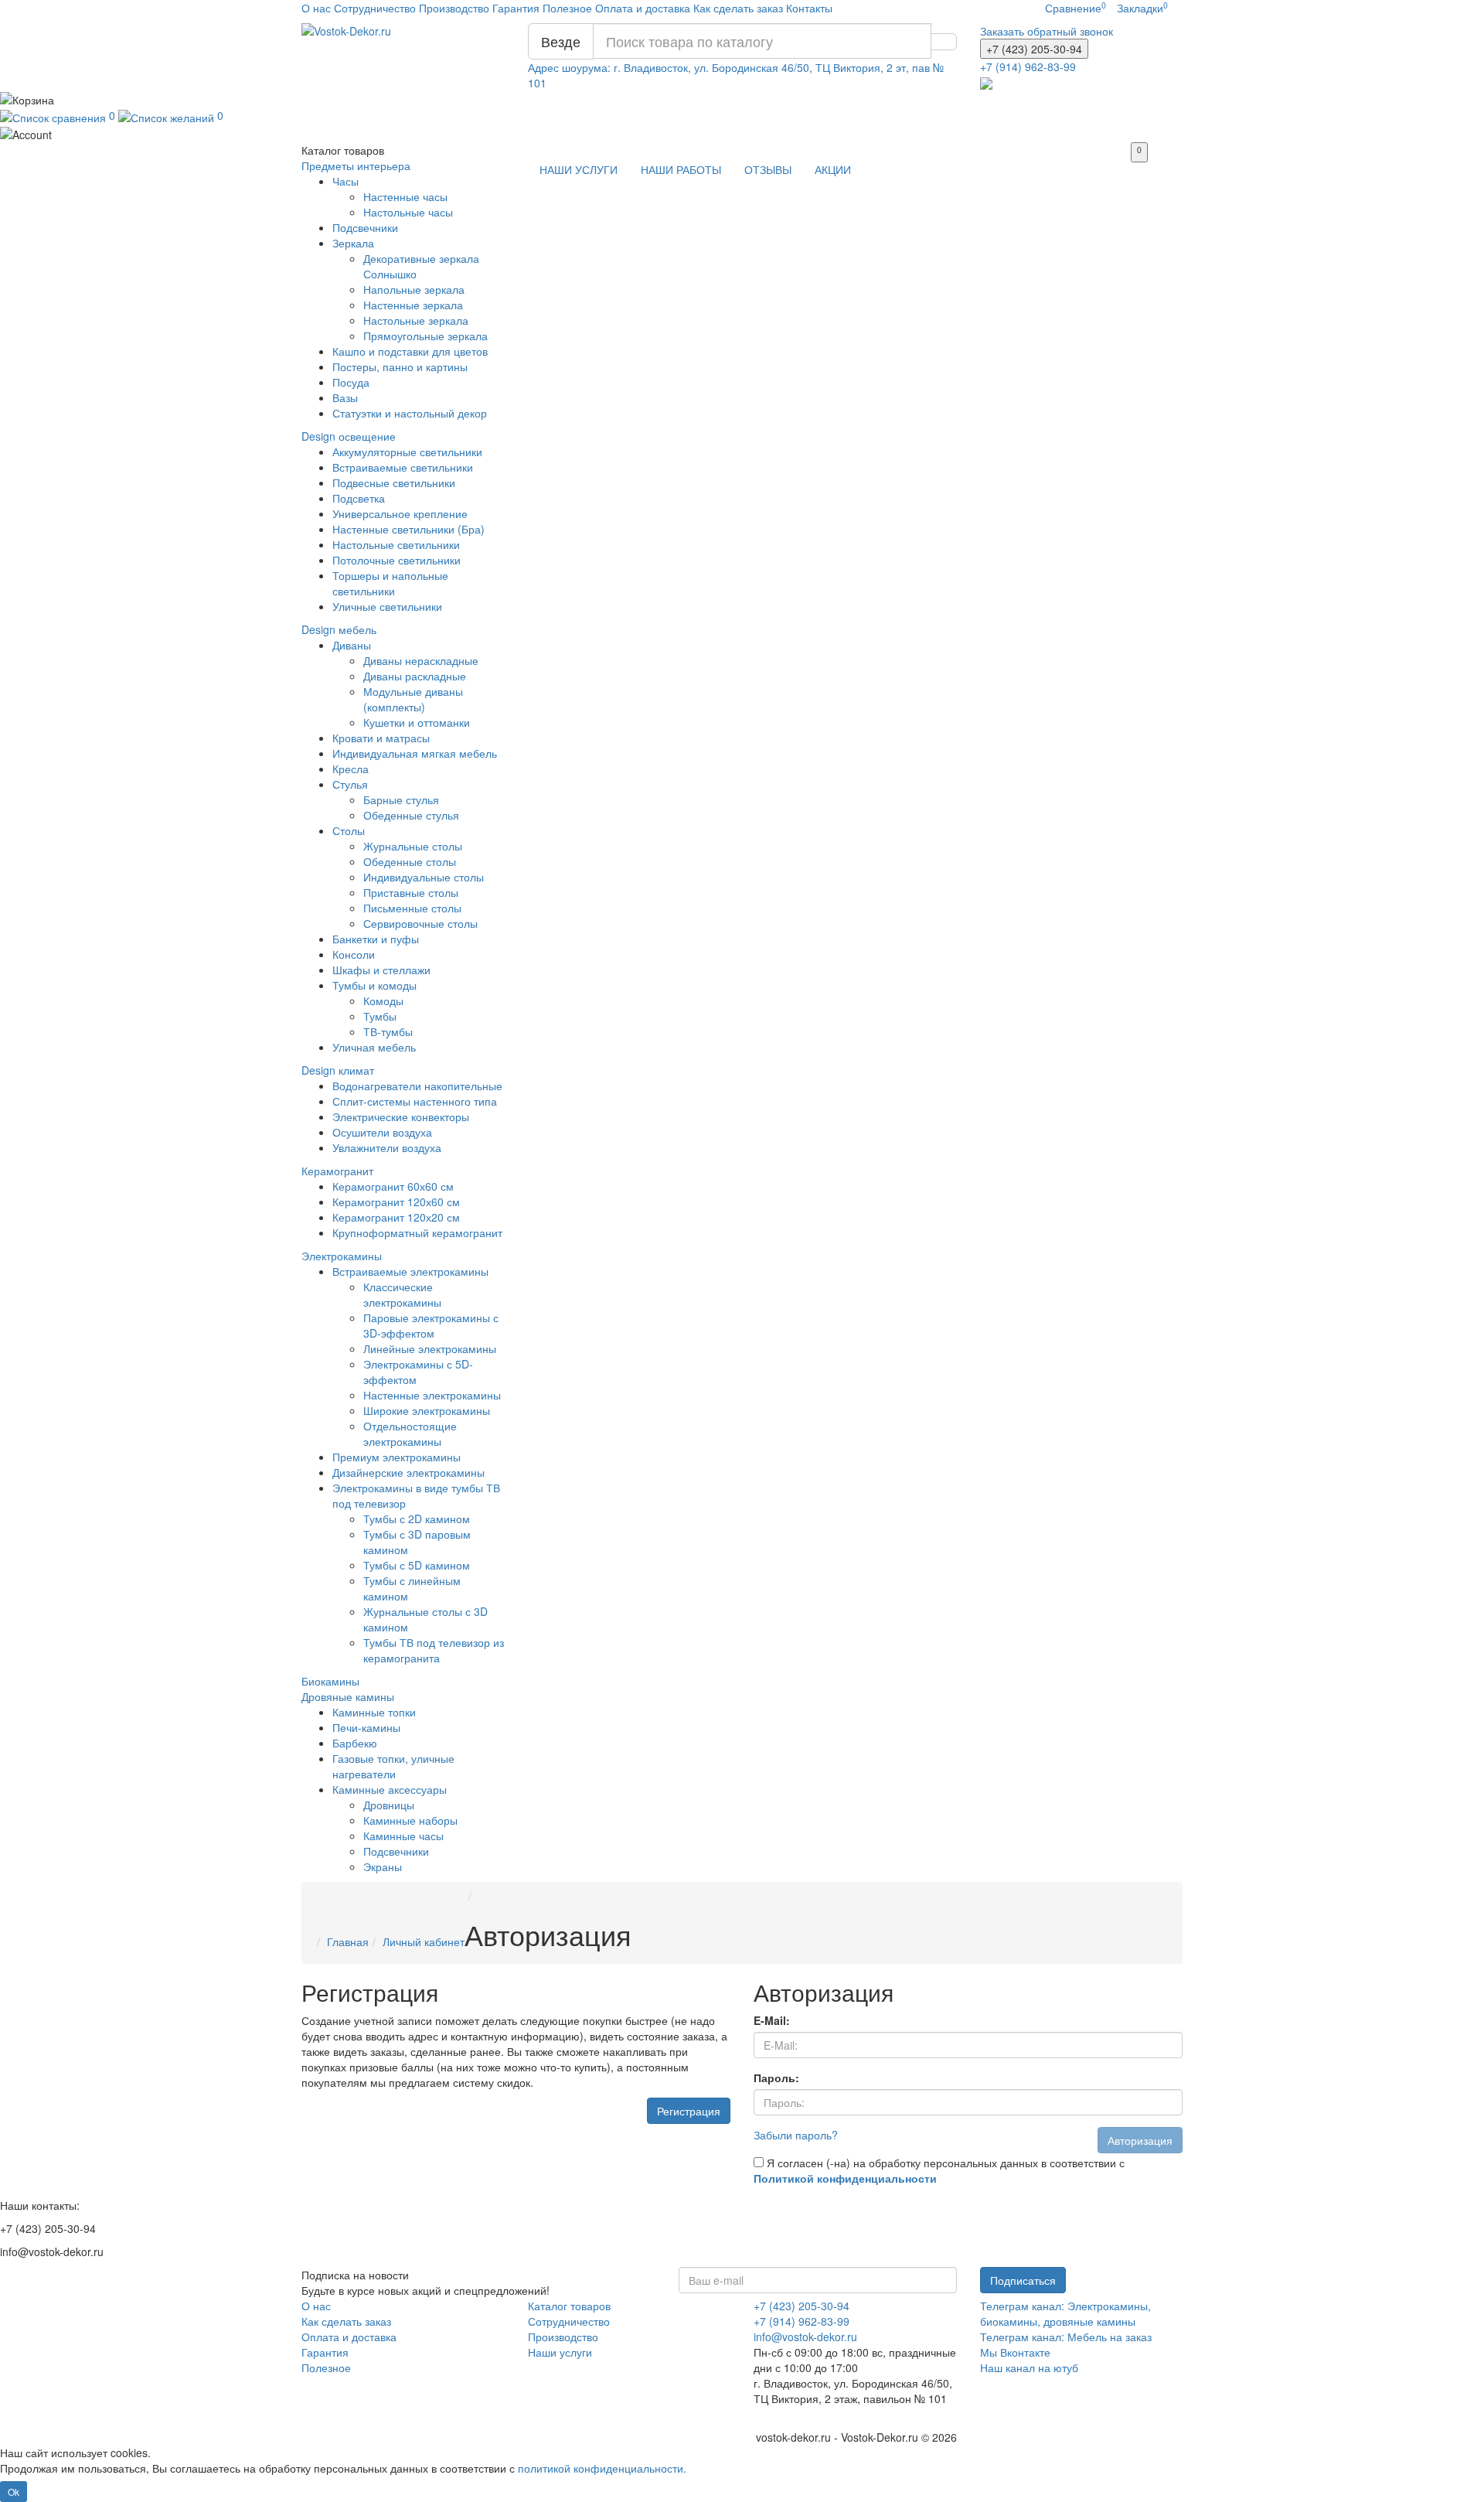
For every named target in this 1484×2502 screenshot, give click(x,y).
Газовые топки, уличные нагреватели (393, 1766)
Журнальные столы (413, 846)
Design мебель (339, 629)
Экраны (383, 1866)
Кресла (351, 769)
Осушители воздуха (382, 1132)
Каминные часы (403, 1836)
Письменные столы (412, 908)
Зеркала (353, 243)
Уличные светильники (387, 606)
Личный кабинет (424, 1941)
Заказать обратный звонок (1047, 31)
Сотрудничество (375, 8)
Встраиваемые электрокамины (410, 1271)
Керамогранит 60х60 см (393, 1186)
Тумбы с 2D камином (417, 1519)
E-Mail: (772, 2020)
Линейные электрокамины (430, 1348)
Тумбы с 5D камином (417, 1565)
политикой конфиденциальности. (602, 2468)
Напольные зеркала (414, 289)
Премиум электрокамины (397, 1457)
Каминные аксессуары (390, 1789)
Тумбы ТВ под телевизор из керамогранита (434, 1650)
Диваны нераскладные (421, 660)
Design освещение (349, 436)
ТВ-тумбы (388, 1031)
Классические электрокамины (402, 1294)
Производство (454, 8)
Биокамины (330, 1681)
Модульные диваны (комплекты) (413, 699)
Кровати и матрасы (381, 738)
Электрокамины (342, 1256)
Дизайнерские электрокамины (408, 1472)
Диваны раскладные (415, 676)
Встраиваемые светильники (403, 467)
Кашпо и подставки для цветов (410, 351)
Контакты (809, 8)
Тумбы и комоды (374, 985)
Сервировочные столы (420, 923)
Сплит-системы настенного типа (415, 1101)
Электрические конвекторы (401, 1116)
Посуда (351, 382)
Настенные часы (405, 196)
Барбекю (355, 1743)
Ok (14, 2492)
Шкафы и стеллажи (381, 970)
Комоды (383, 1000)
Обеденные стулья (411, 815)
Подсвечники (365, 227)
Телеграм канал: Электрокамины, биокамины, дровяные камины (1065, 2313)
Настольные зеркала (416, 320)
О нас (316, 8)
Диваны (352, 645)
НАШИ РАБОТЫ (681, 169)
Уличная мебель (374, 1047)
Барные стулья (401, 799)
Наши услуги (560, 2352)
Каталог (343, 150)
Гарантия (516, 8)
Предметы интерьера (356, 165)
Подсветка (359, 498)
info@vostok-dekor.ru (805, 2337)
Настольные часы (408, 212)
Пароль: (776, 2078)
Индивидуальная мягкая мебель (415, 753)
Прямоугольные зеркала (425, 336)
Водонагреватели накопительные (417, 1086)
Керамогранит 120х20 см (396, 1217)
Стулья (350, 784)
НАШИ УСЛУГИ (579, 169)
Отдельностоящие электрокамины (410, 1433)
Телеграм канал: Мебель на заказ (1066, 2337)
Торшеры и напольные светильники (390, 583)
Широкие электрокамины (427, 1410)
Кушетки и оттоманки (417, 722)
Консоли (354, 954)
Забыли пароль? (796, 2135)
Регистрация (689, 2111)
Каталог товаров (569, 2306)
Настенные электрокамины (432, 1395)
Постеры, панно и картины (400, 366)
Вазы (345, 397)
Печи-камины (366, 1727)
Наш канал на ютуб (1029, 2367)
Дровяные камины (348, 1696)
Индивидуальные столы (424, 877)
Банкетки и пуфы (376, 939)
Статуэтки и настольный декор (410, 413)
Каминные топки (374, 1712)
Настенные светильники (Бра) (408, 529)
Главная (348, 1941)
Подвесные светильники (394, 482)
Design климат (338, 1070)
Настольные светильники (396, 544)
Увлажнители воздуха (387, 1147)
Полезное (567, 8)
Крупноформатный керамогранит (417, 1232)
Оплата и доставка (643, 8)
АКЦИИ (833, 169)
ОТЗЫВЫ (768, 169)
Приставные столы (411, 892)
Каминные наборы (410, 1820)
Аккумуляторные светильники (407, 452)
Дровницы (389, 1805)
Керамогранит (337, 1171)
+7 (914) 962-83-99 (802, 2321)
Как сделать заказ (738, 8)
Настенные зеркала (413, 305)
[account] (742, 134)
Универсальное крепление (400, 513)
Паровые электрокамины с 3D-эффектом (431, 1325)
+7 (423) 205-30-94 (802, 2306)
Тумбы (380, 1016)
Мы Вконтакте (1015, 2352)
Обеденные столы (410, 861)
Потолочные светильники (397, 560)
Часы (345, 181)
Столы (349, 830)
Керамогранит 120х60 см (396, 1202)
